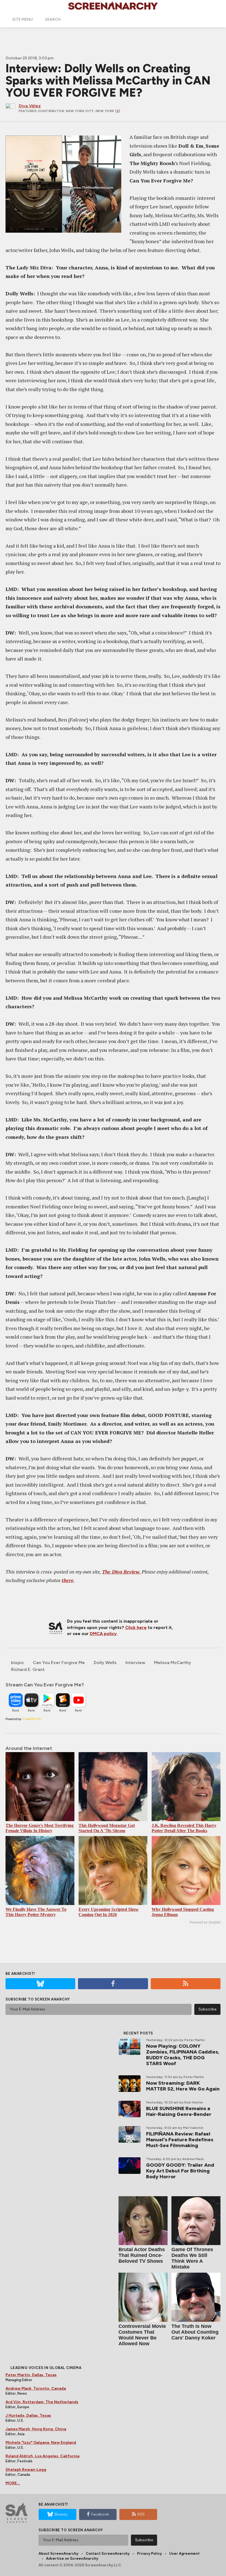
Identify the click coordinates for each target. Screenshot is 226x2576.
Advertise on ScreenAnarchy (72, 2558)
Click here (136, 1627)
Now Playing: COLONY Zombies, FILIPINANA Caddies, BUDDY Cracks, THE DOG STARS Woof (183, 2055)
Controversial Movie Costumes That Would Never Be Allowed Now (142, 2335)
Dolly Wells (105, 1663)
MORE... (13, 2483)
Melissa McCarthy (173, 1663)
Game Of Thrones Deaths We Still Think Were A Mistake (192, 2258)
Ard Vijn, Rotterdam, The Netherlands (42, 2402)
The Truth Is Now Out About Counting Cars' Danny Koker (195, 2332)
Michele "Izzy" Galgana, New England (41, 2443)
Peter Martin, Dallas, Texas (31, 2375)
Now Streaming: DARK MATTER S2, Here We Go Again (183, 2086)
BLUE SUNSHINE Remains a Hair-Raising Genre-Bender (179, 2111)
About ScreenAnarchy (58, 2554)
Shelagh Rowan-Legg (26, 2470)
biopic (18, 1663)
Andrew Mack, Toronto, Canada (36, 2388)
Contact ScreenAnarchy (108, 2554)
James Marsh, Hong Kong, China (36, 2429)
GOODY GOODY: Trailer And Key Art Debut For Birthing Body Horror (180, 2171)
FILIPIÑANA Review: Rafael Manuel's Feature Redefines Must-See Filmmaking (180, 2140)
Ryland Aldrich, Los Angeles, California (42, 2456)
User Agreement (184, 2554)
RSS (141, 2514)
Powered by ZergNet (205, 1922)
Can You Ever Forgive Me (59, 1663)
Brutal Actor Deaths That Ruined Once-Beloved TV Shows (142, 2255)
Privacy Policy (149, 2554)
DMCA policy (103, 1634)
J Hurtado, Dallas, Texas (28, 2416)
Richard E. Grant (28, 1669)
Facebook (100, 2514)
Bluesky (61, 2514)
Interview (135, 1663)
